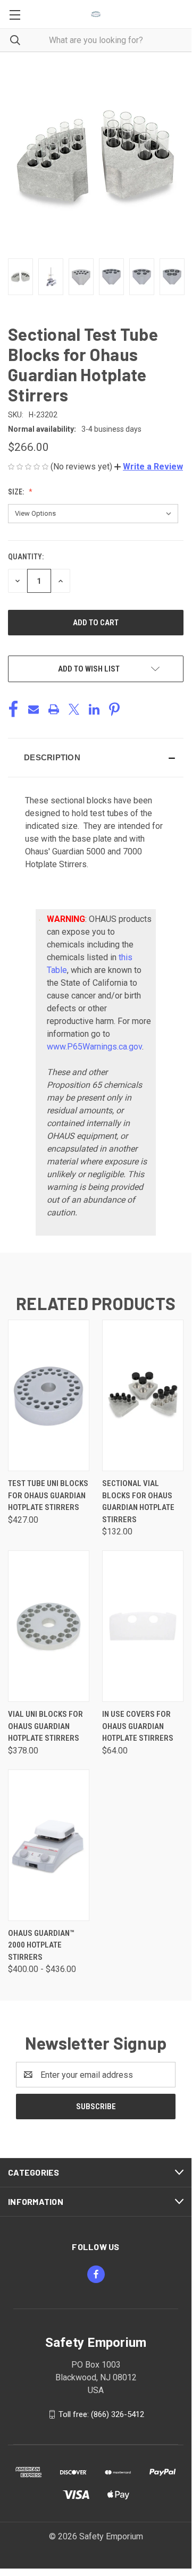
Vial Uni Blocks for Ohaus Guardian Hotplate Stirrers (45, 1726)
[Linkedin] (94, 709)
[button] (149, 467)
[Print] (54, 709)
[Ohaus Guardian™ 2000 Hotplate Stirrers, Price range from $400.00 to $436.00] (49, 1845)
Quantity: (26, 557)
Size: (17, 492)
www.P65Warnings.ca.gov (94, 1047)
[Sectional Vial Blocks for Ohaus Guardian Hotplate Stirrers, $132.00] (143, 1395)
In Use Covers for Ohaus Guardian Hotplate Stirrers (138, 1726)
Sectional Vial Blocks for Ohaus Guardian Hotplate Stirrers (138, 1501)
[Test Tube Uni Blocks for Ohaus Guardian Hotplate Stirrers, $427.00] (49, 1395)
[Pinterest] (114, 709)
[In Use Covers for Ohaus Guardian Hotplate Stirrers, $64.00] (143, 1626)
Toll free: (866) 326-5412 (101, 2414)
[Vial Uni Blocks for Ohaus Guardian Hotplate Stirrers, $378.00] (49, 1626)
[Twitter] (74, 709)
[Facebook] (13, 709)
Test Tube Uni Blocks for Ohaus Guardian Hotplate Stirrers (48, 1495)
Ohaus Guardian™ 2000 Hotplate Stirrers (41, 1945)
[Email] (34, 709)
